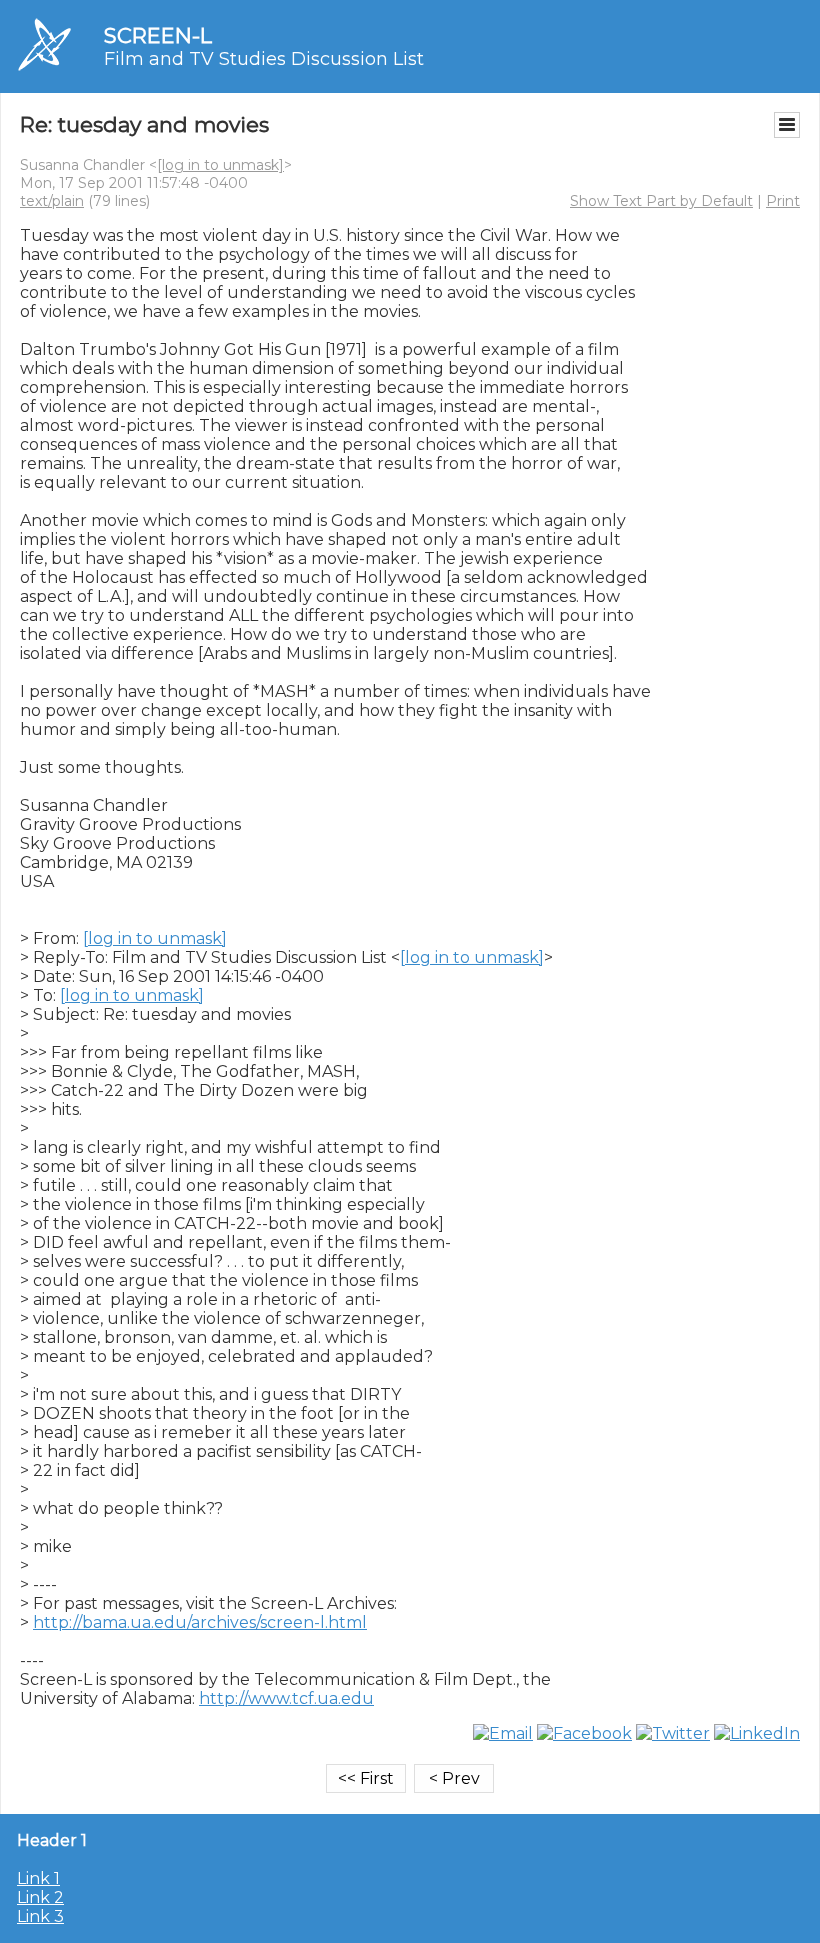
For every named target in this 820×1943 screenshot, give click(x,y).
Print (783, 201)
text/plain (52, 201)
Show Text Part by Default (661, 201)
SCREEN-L (158, 35)
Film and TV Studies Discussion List (264, 59)
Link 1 (38, 1878)
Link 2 (40, 1897)
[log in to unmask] (220, 165)
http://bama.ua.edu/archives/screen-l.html (200, 1622)
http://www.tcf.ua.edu (286, 1698)
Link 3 (40, 1916)
